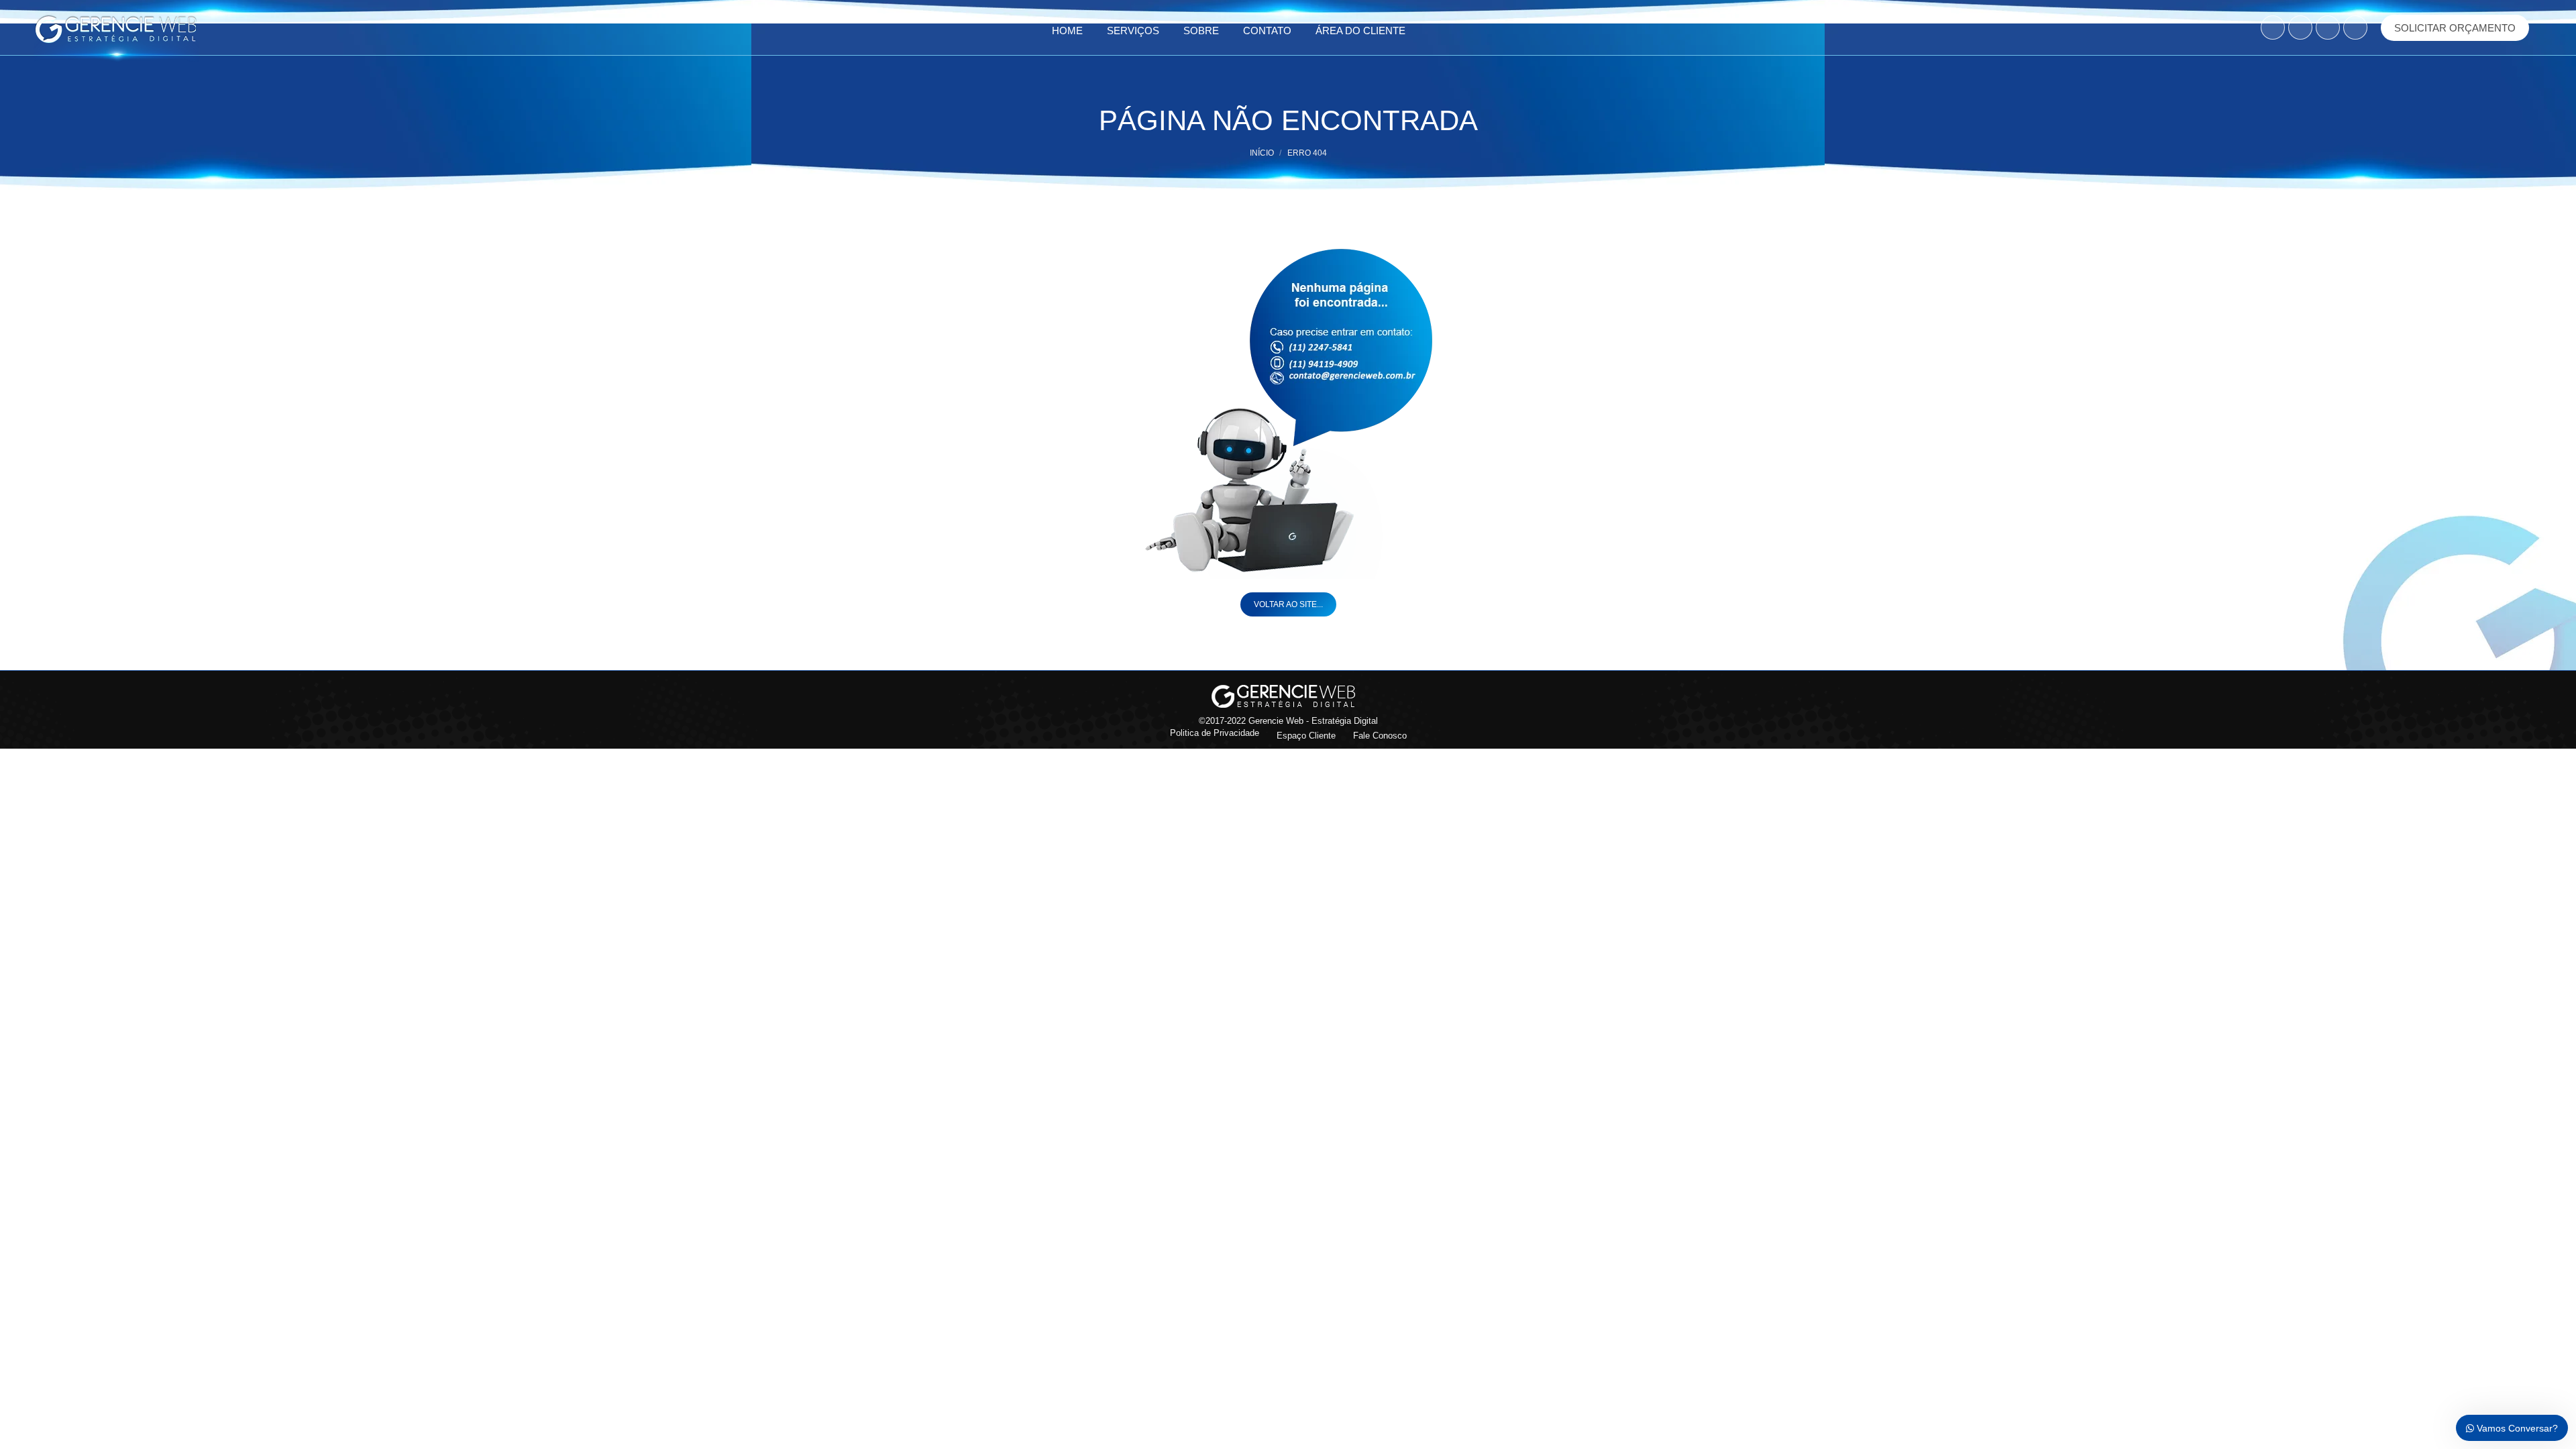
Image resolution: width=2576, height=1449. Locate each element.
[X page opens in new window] (2328, 28)
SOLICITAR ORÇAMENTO (2455, 28)
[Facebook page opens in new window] (2273, 28)
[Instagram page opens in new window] (2300, 28)
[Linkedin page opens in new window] (2355, 28)
